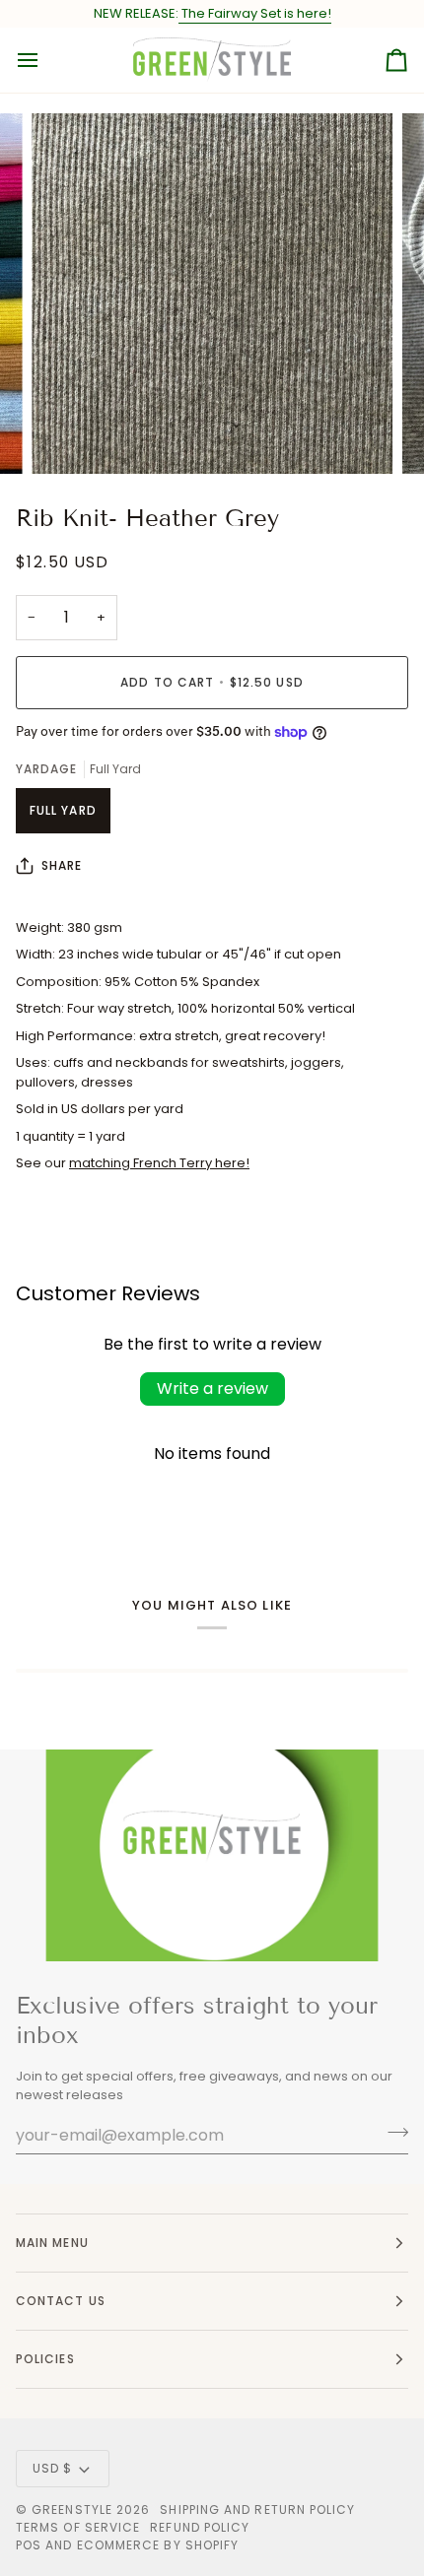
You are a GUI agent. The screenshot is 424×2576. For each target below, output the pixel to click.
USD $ (52, 2468)
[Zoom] (69, 437)
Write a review (212, 1388)
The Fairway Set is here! (255, 13)
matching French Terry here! (159, 1163)
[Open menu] (45, 60)
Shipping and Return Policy (257, 2510)
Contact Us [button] (61, 2301)
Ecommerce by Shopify (158, 2545)
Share (62, 865)
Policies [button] (45, 2359)
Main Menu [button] (52, 2243)
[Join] (392, 2133)
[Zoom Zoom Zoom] (212, 294)
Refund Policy (200, 2527)
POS (29, 2545)
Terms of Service (78, 2527)
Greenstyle (72, 2510)
